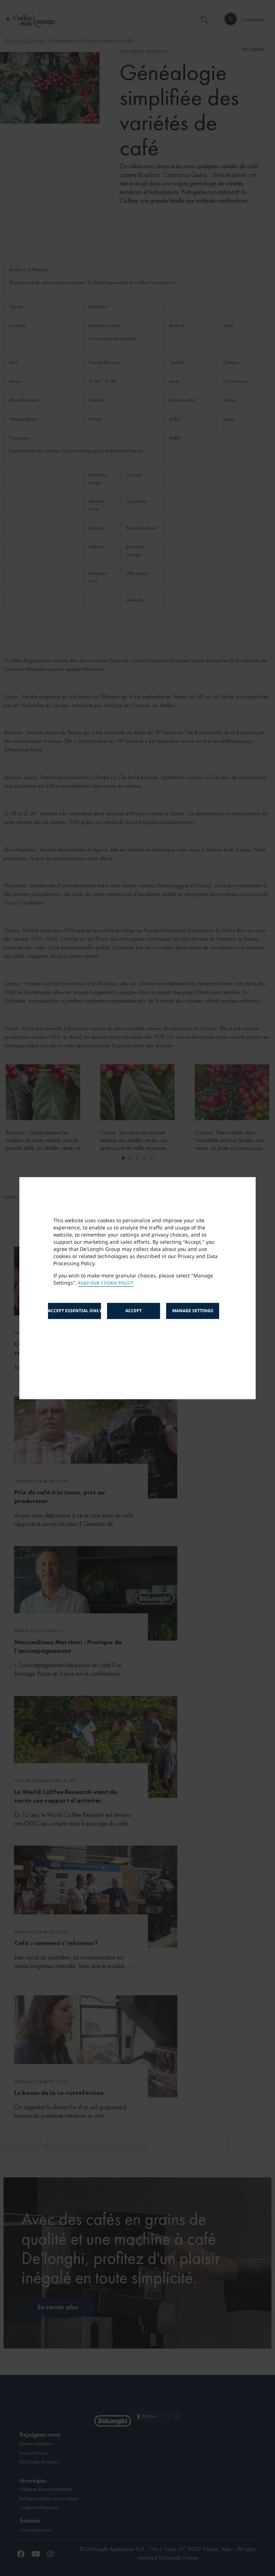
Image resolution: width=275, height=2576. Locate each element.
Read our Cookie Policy (106, 1283)
